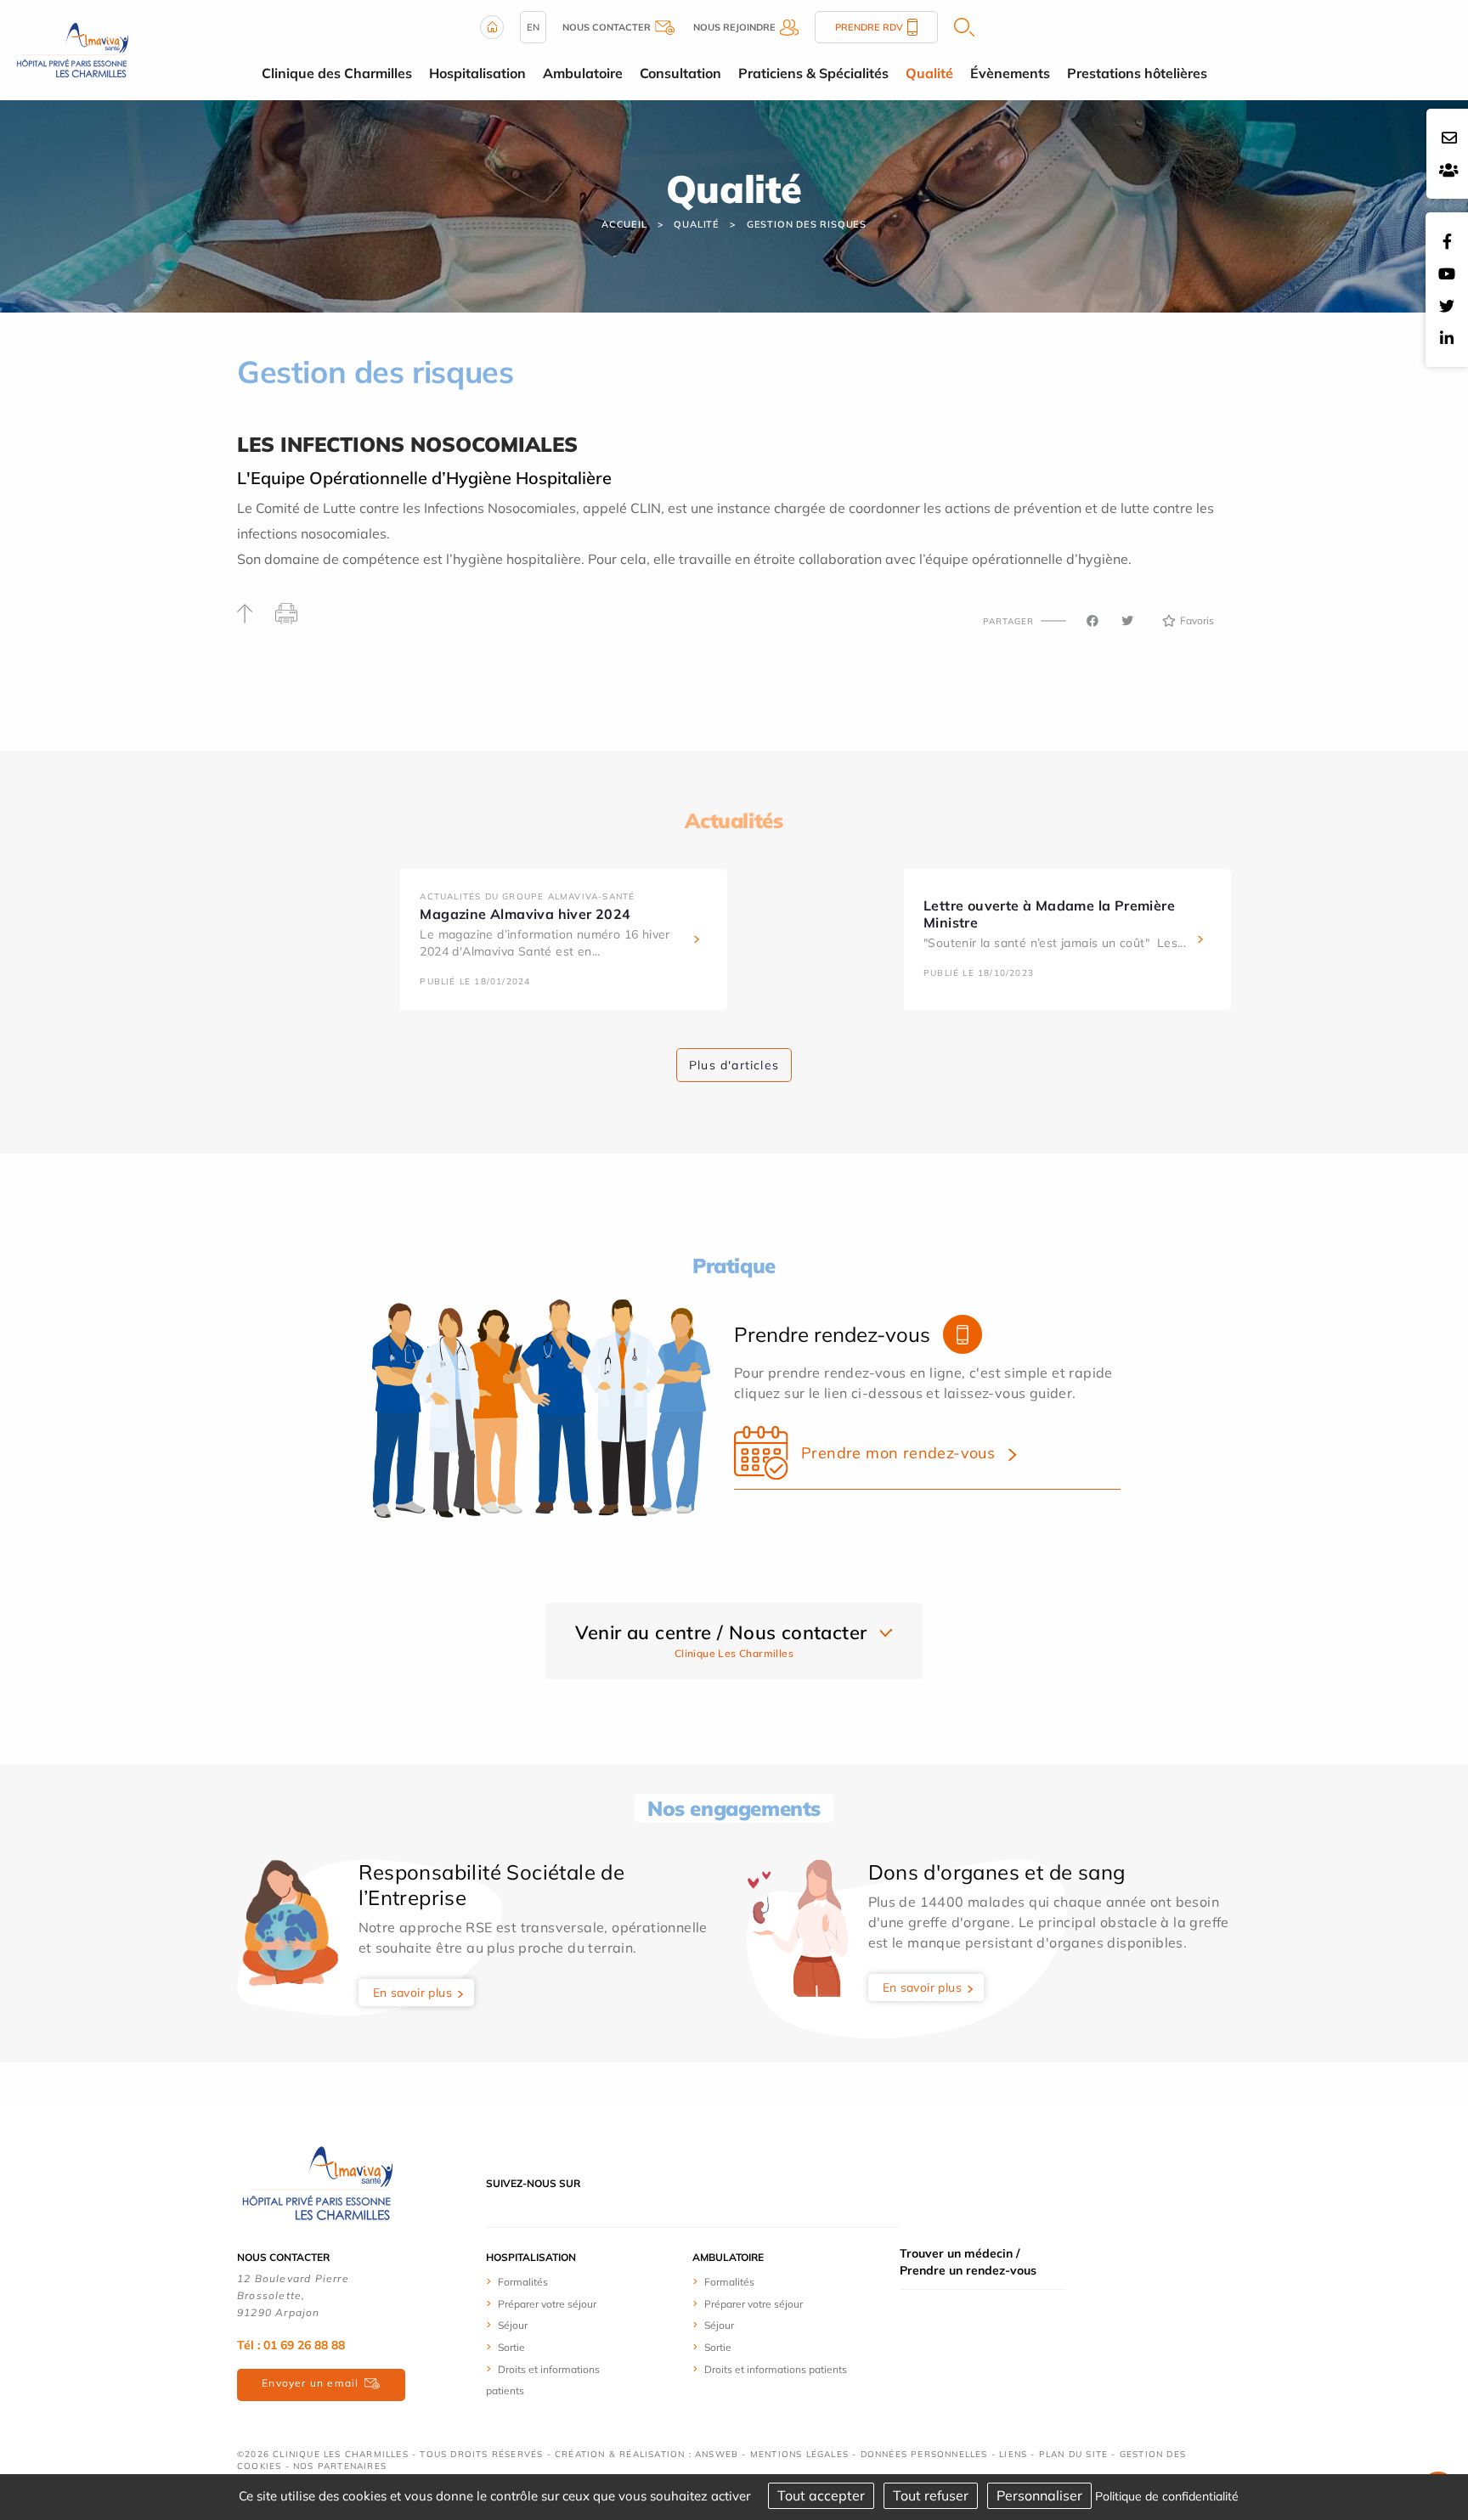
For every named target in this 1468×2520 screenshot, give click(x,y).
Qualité (697, 224)
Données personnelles (924, 2454)
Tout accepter (821, 2495)
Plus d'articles (734, 1065)
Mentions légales (799, 2454)
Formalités (523, 2282)
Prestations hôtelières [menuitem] (1137, 73)
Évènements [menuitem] (1010, 73)
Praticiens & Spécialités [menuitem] (813, 73)
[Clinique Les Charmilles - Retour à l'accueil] (318, 2182)
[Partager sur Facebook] (1093, 621)
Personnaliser (1039, 2495)
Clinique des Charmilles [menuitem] (337, 73)
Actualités (734, 820)
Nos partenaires (340, 2466)
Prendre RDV (869, 27)
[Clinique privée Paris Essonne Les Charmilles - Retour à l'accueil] (73, 48)
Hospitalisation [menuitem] (477, 73)
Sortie (511, 2347)
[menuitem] (549, 2281)
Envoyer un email (310, 2383)
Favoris (1197, 620)
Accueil (624, 224)
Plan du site (1073, 2454)
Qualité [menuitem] (929, 73)
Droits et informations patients (776, 2369)
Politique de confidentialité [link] (1167, 2496)
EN (533, 27)
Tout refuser (931, 2495)
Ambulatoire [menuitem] (583, 73)
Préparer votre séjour (547, 2304)
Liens (1013, 2454)
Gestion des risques (807, 224)
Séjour (513, 2325)
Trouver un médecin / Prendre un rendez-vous (968, 2262)
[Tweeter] (1127, 621)
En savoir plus (413, 1993)
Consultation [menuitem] (680, 73)
